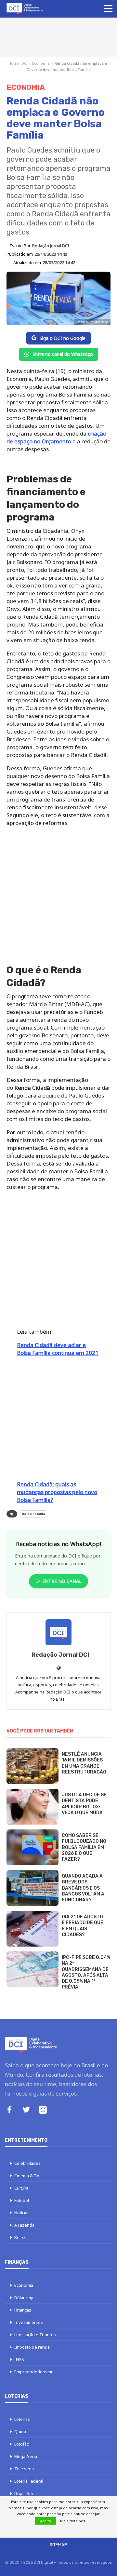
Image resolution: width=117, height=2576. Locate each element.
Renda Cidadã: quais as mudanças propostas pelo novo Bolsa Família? (57, 1492)
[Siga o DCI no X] (26, 2110)
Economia (41, 63)
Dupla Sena (26, 2493)
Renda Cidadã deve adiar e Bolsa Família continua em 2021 (58, 1349)
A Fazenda (24, 2225)
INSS (19, 2359)
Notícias (22, 2213)
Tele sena (24, 2469)
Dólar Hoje (25, 2298)
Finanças (23, 2310)
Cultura (21, 2188)
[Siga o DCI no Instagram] (43, 2111)
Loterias (22, 2419)
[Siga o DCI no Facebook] (9, 2110)
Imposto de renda (32, 2347)
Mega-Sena (26, 2456)
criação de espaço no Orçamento (56, 437)
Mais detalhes (73, 2521)
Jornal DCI (19, 63)
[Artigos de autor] (58, 1632)
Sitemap (58, 2545)
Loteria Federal (29, 2481)
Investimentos (29, 2322)
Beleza (21, 2237)
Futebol (22, 2200)
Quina (20, 2432)
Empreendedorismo (34, 2372)
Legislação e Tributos (35, 2335)
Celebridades (27, 2163)
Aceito (45, 2521)
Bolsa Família (33, 1514)
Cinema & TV (27, 2176)
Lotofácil (22, 2444)
